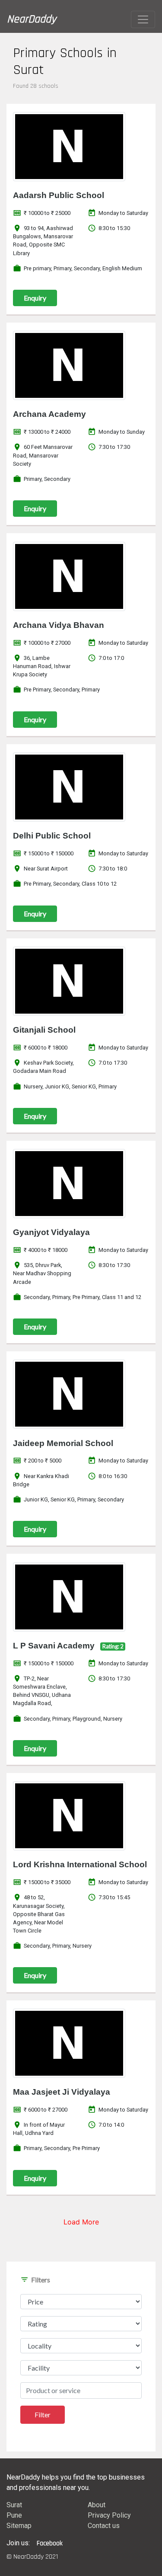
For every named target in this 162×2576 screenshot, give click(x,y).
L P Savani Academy (54, 1646)
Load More (81, 2222)
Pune (14, 2515)
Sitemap (19, 2526)
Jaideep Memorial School (63, 1443)
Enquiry (35, 298)
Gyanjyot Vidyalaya (51, 1232)
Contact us (104, 2526)
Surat (14, 2505)
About (97, 2505)
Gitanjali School (44, 1030)
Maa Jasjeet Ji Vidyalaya (62, 2092)
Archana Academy (49, 414)
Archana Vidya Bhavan (59, 625)
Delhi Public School (52, 836)
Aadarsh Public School (59, 195)
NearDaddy (32, 19)
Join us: (18, 2543)
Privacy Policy (109, 2515)
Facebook (50, 2543)
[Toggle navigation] (143, 19)
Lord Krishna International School (80, 1864)
